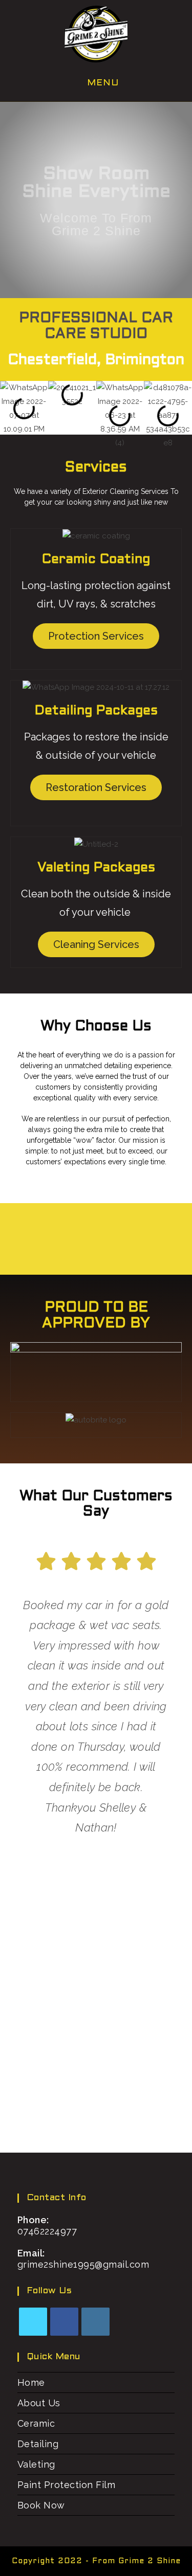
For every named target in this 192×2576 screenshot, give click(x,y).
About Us (39, 2403)
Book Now (41, 2505)
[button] (10, 415)
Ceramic (36, 2423)
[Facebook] (64, 2322)
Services (96, 468)
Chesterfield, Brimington (96, 360)
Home (31, 2382)
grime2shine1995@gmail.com (83, 2264)
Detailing (38, 2444)
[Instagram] (95, 2322)
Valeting (36, 2464)
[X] (33, 2322)
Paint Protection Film (67, 2485)
